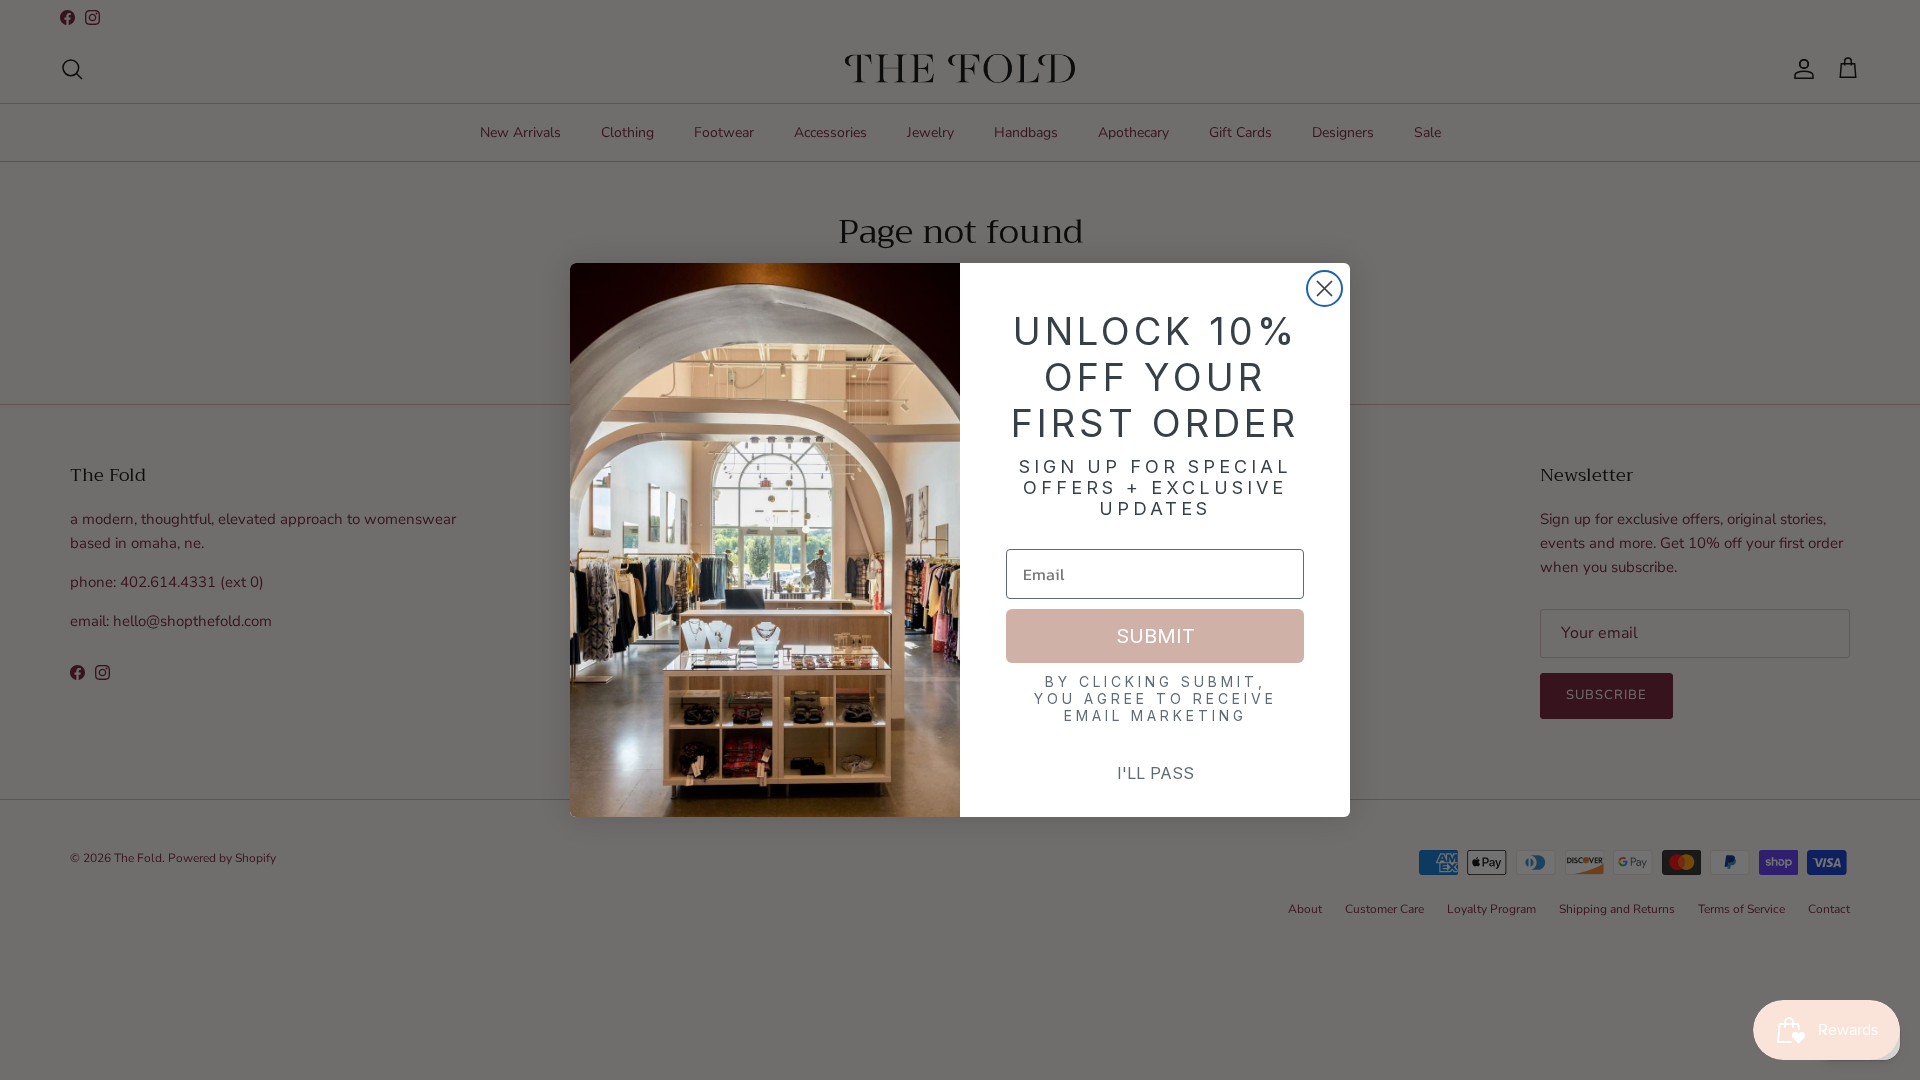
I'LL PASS (1155, 773)
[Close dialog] (1324, 288)
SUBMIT (1155, 636)
